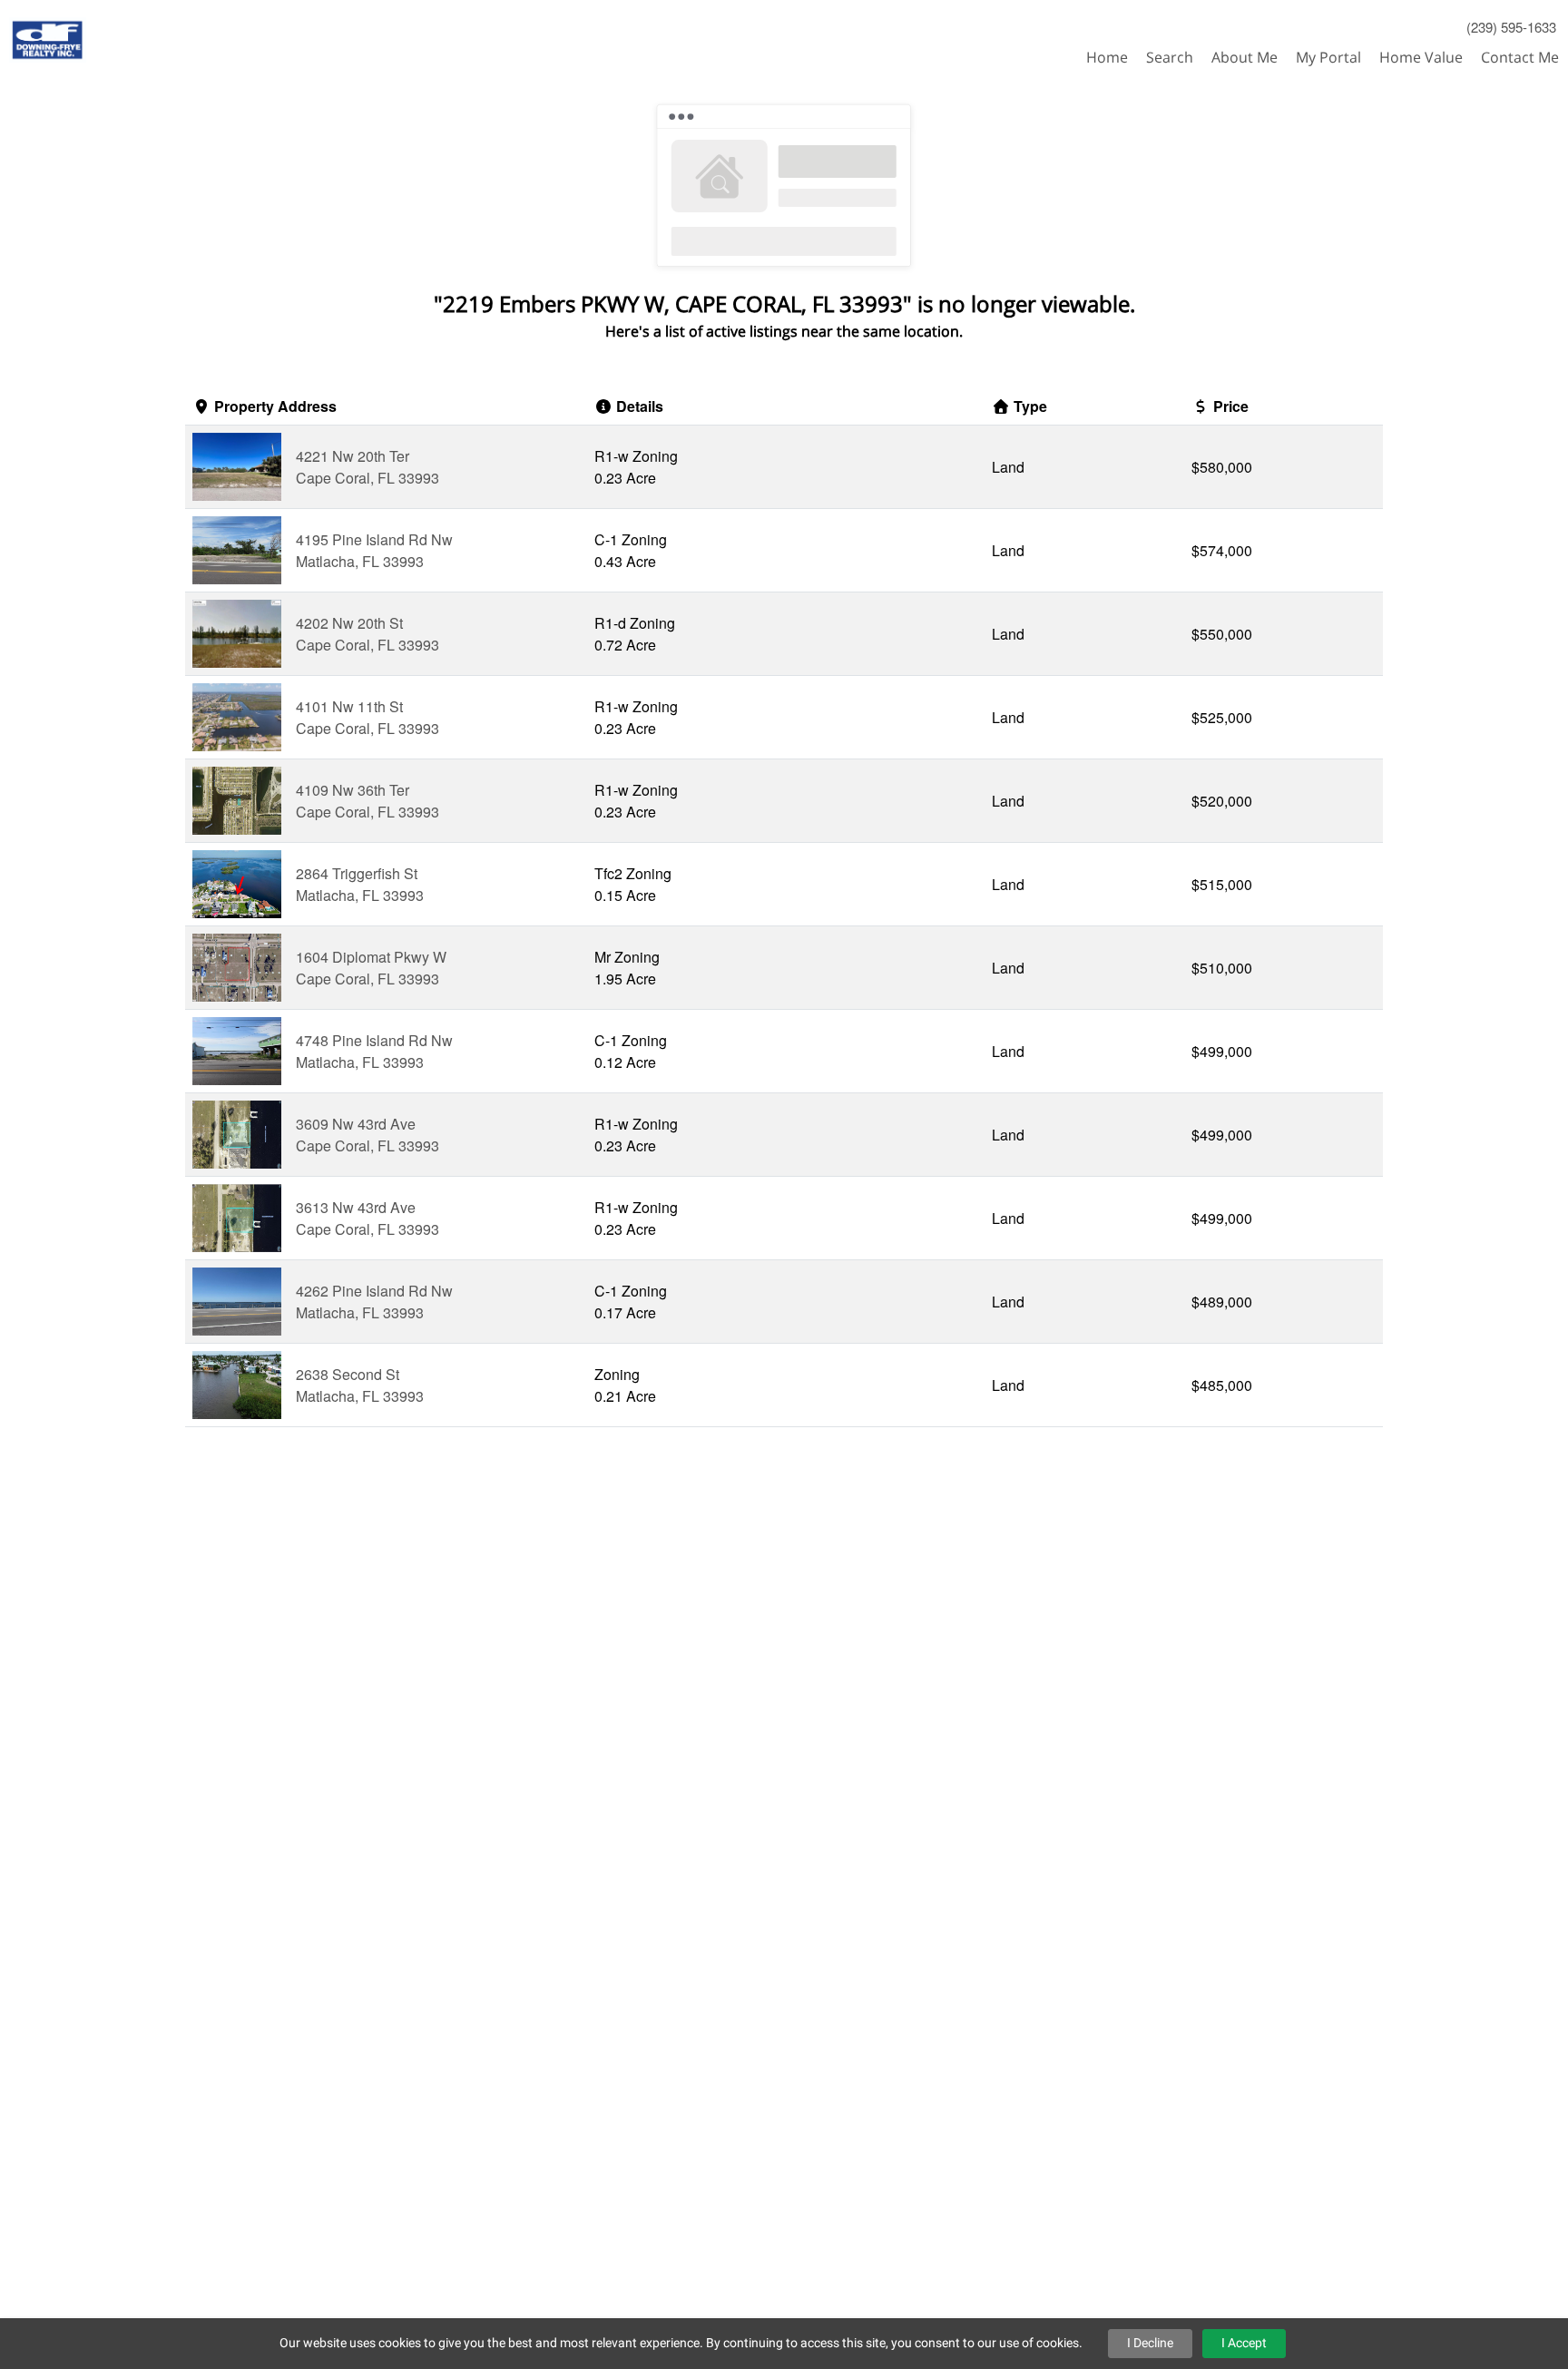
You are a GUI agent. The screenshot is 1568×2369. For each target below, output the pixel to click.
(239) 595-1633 (1511, 27)
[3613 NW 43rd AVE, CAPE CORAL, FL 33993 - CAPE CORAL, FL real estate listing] (237, 1216)
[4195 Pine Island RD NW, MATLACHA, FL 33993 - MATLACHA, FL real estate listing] (237, 548)
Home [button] (1107, 57)
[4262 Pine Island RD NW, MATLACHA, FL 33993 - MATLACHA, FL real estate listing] (237, 1300)
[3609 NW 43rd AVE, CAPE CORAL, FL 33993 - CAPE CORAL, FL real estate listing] (237, 1133)
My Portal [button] (1328, 57)
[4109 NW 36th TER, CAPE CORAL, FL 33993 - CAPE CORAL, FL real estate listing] (237, 799)
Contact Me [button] (1520, 57)
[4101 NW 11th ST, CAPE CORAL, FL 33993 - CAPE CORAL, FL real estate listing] (237, 715)
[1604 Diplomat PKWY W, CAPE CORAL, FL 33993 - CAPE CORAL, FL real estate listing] (237, 966)
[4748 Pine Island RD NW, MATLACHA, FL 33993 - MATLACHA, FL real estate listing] (237, 1049)
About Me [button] (1245, 57)
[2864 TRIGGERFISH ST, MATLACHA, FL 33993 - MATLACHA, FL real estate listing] (237, 882)
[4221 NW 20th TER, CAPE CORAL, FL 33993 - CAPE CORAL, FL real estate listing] (237, 465)
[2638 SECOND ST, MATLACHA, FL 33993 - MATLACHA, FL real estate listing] (237, 1383)
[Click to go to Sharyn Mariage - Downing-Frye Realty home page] (48, 33)
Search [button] (1170, 57)
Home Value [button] (1421, 57)
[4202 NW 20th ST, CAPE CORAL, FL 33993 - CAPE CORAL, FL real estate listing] (237, 632)
